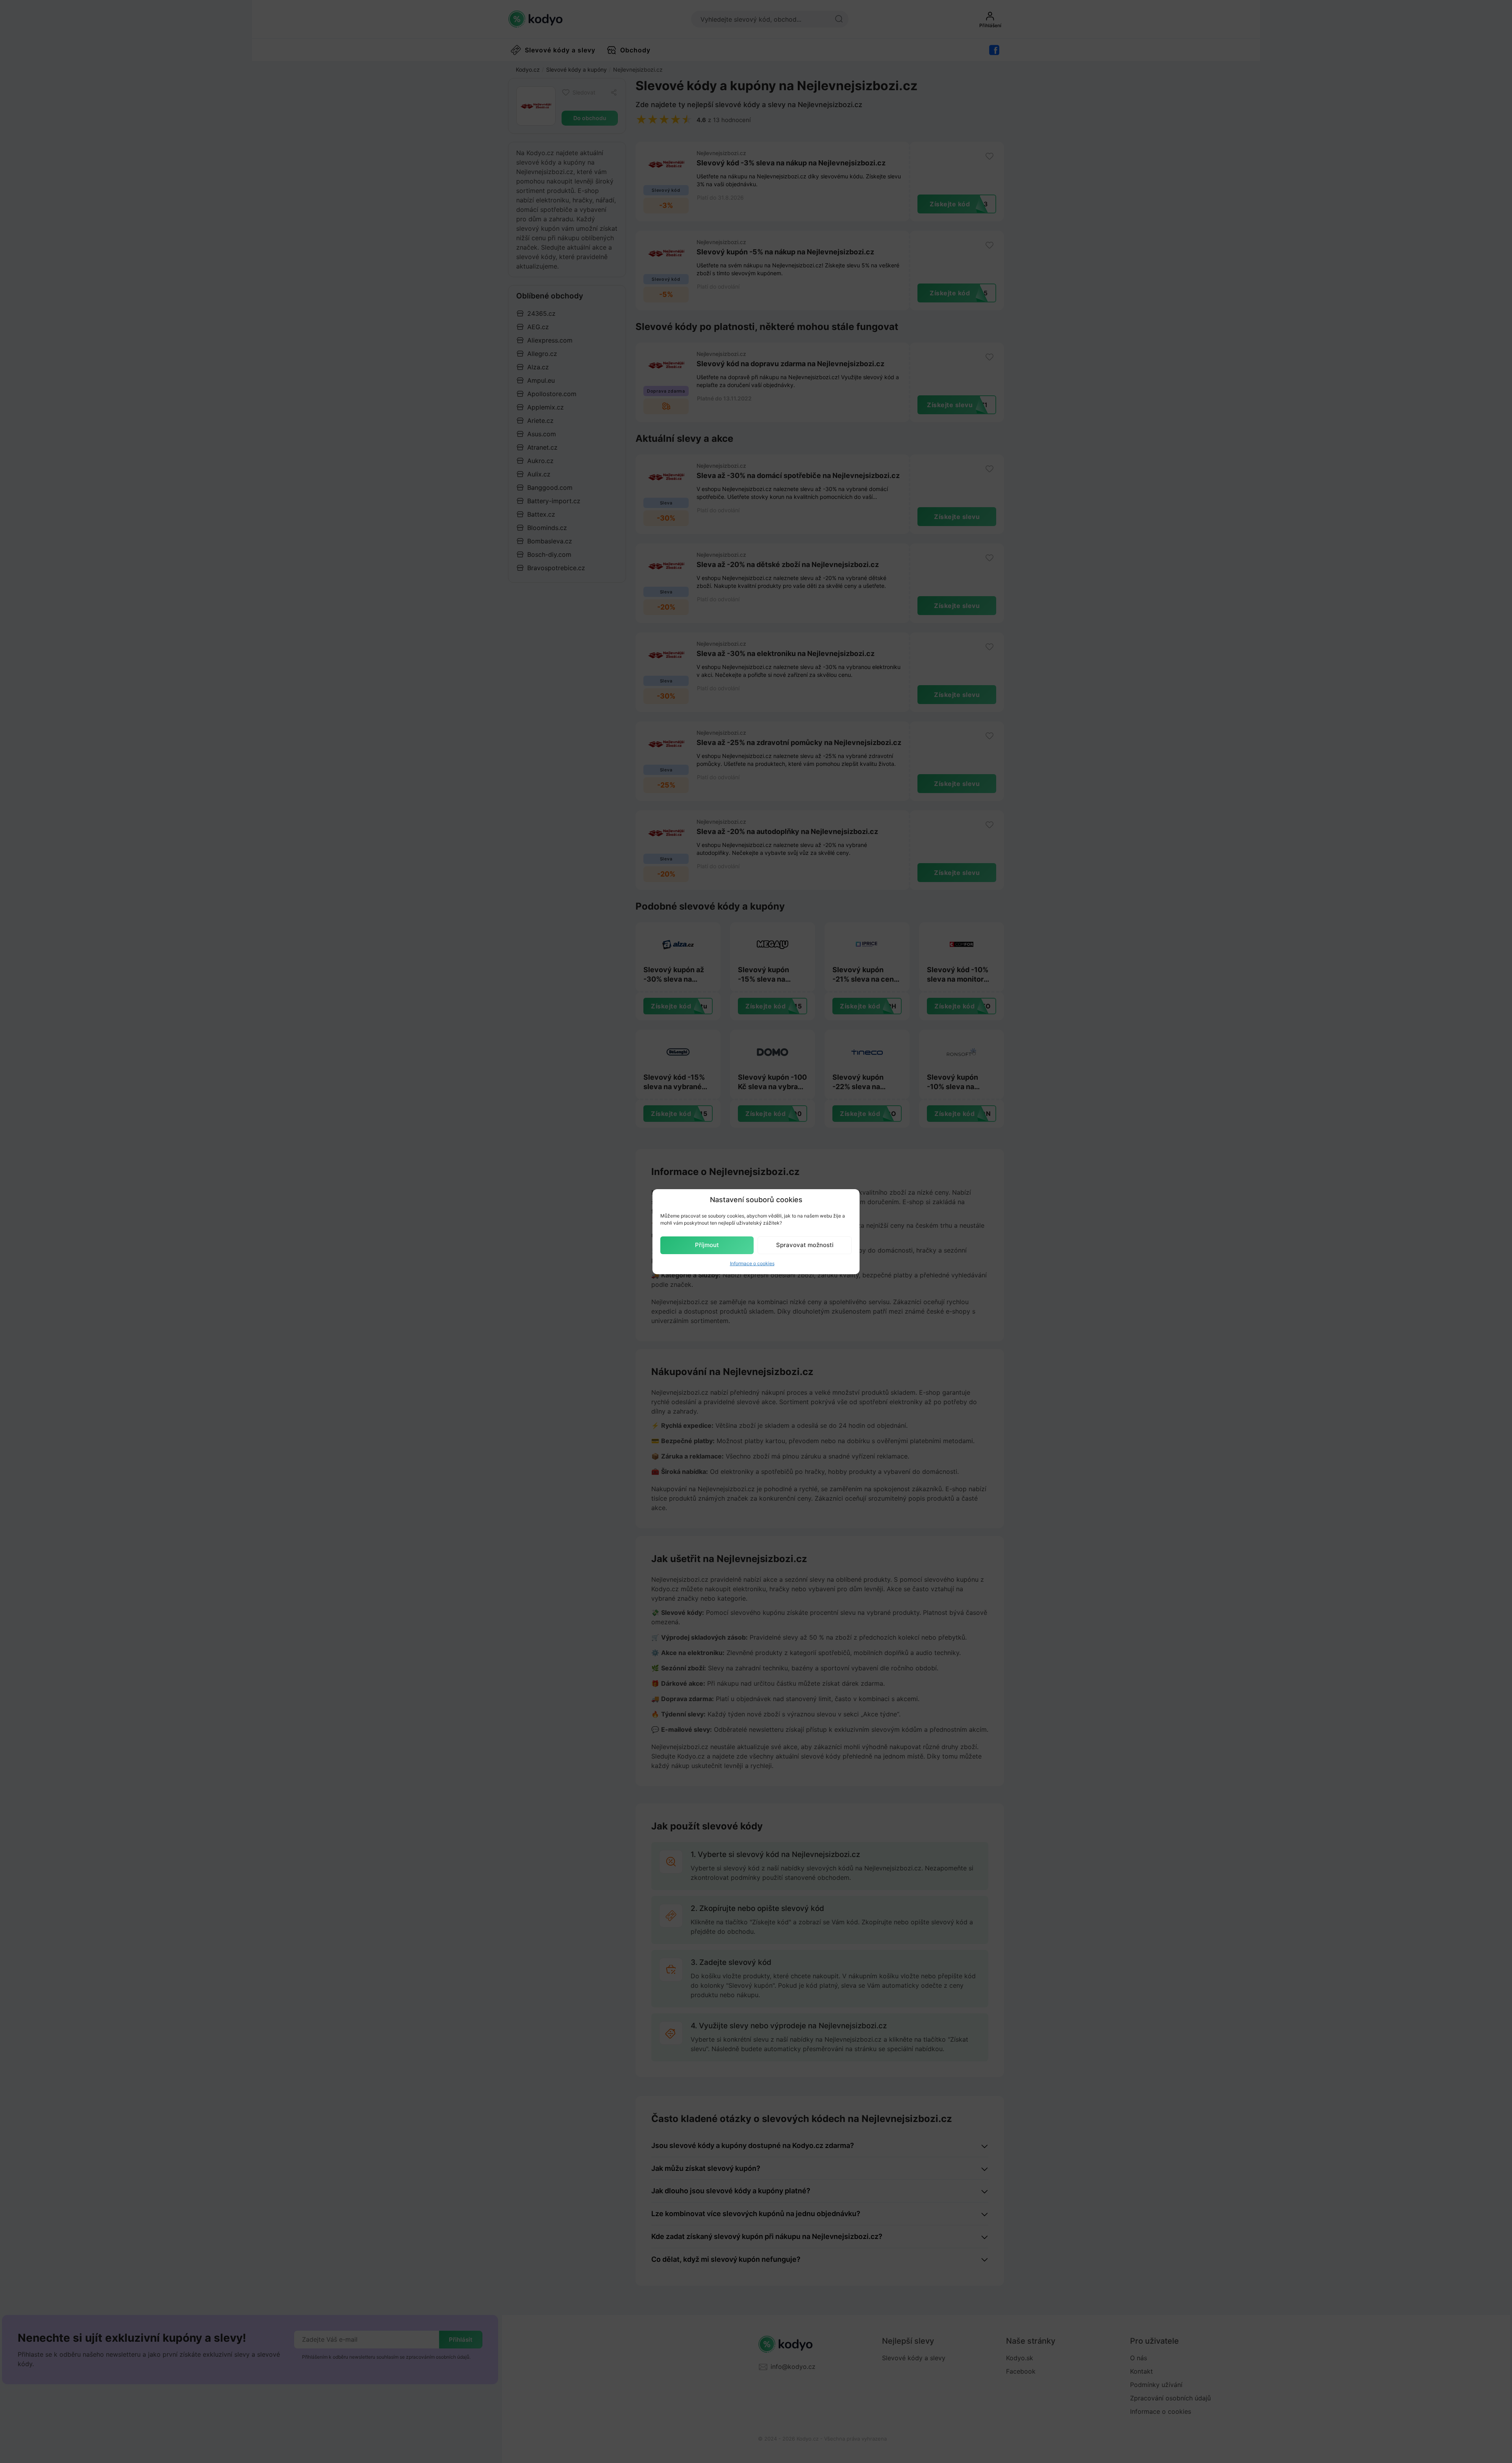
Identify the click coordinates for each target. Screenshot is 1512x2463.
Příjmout (707, 1245)
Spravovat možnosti (805, 1245)
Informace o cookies (752, 1263)
